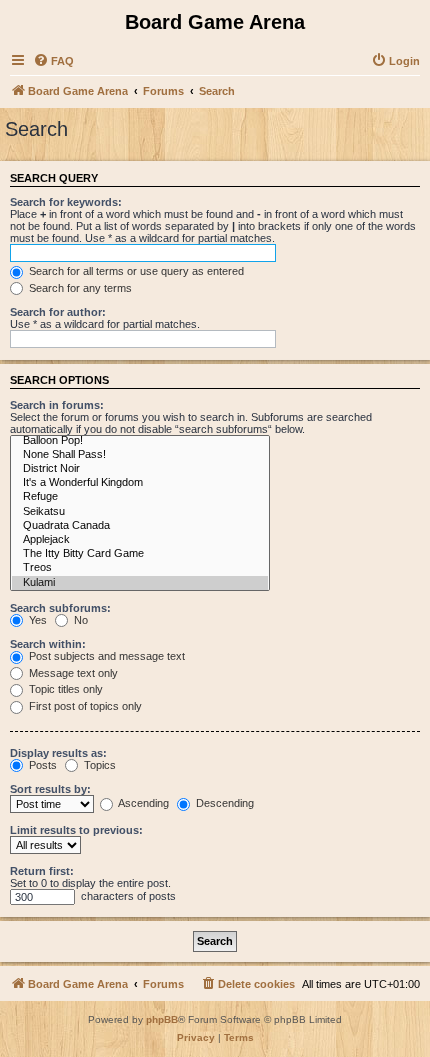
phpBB (162, 1019)
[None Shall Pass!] (140, 455)
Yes (36, 620)
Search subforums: (60, 608)
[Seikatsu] (140, 512)
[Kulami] (140, 583)
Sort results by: (50, 789)
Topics (98, 765)
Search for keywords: (66, 202)
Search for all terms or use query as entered (135, 271)
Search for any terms (79, 288)
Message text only (72, 673)
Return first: (42, 871)
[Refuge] (140, 497)
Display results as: (58, 753)
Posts (41, 765)
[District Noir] (140, 469)
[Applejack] (140, 540)
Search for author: (58, 312)
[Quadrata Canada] (140, 526)
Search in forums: (57, 405)
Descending (223, 803)
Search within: (48, 644)
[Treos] (140, 568)
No (79, 620)
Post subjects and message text (105, 656)
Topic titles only (64, 689)
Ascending (142, 803)
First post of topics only (84, 706)
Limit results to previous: (76, 830)
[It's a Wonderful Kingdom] (140, 483)
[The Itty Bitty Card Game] (140, 554)
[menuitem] (53, 61)
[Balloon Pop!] (140, 441)
